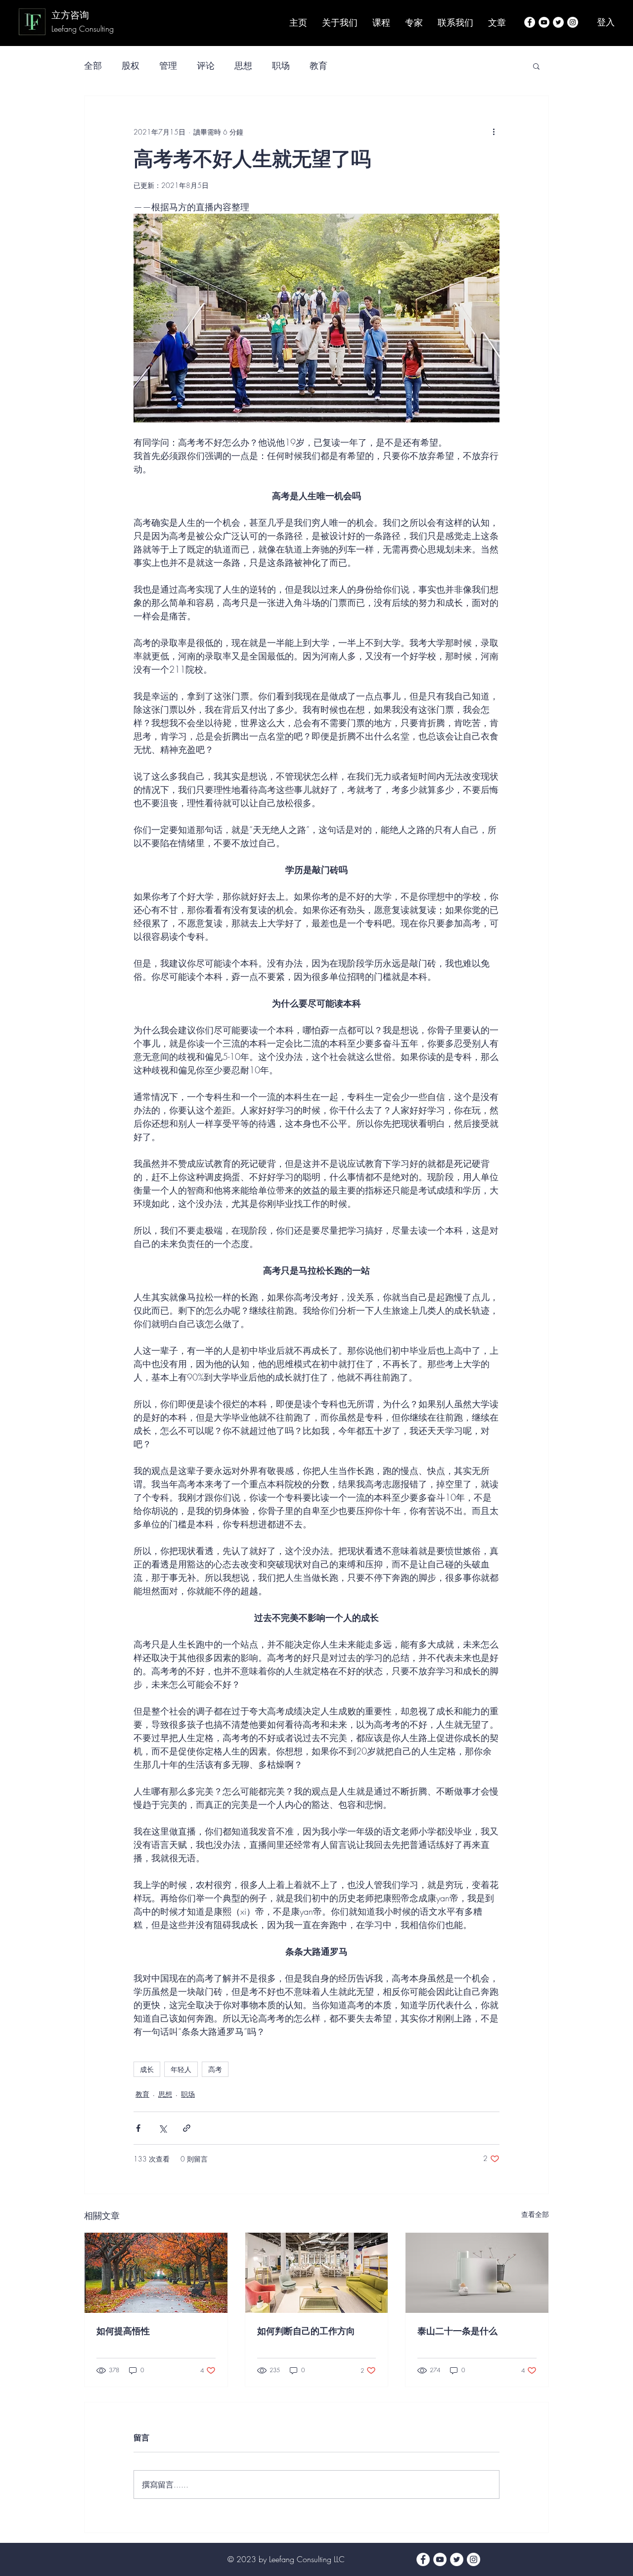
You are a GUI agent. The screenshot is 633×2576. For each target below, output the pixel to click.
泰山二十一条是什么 (457, 2331)
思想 (243, 65)
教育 (318, 65)
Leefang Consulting (84, 29)
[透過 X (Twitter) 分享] (162, 2128)
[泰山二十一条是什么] (477, 2273)
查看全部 (535, 2214)
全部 (93, 65)
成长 (147, 2069)
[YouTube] (544, 22)
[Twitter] (558, 22)
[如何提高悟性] (156, 2273)
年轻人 (181, 2069)
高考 (215, 2069)
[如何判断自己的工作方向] (317, 2273)
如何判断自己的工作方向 (306, 2331)
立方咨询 (70, 15)
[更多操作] (494, 132)
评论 (206, 65)
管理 (168, 65)
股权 (131, 65)
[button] (536, 66)
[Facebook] (530, 22)
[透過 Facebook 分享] (138, 2128)
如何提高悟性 (123, 2331)
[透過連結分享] (187, 2128)
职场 (281, 65)
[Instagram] (573, 22)
